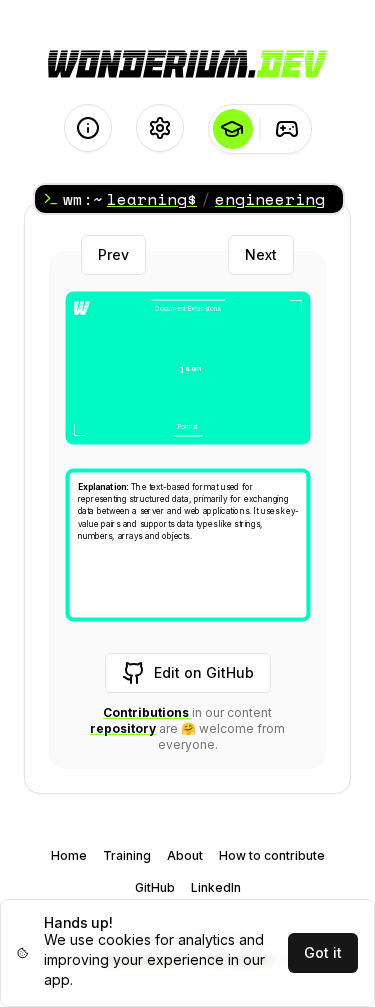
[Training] (287, 129)
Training (127, 855)
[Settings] (160, 128)
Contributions (146, 712)
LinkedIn (216, 887)
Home (69, 855)
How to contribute (272, 855)
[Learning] (232, 129)
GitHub (155, 887)
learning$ (152, 199)
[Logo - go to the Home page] (187, 64)
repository (123, 728)
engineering (270, 199)
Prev (113, 254)
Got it (323, 952)
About (185, 855)
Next (261, 254)
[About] (88, 128)
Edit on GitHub (204, 672)
